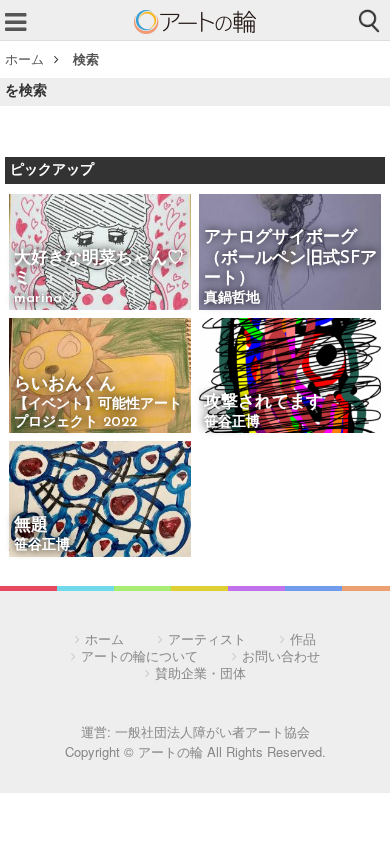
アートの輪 (195, 22)
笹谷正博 (232, 422)
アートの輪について (139, 655)
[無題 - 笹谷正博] (100, 500)
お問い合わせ (281, 655)
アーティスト (207, 638)
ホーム (24, 58)
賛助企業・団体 (200, 672)
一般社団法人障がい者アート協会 (212, 731)
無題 (31, 525)
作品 (303, 638)
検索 (86, 58)
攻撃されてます (263, 402)
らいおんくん (65, 384)
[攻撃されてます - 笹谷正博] (290, 377)
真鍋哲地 (232, 298)
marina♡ (44, 298)
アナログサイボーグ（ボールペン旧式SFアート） (290, 258)
